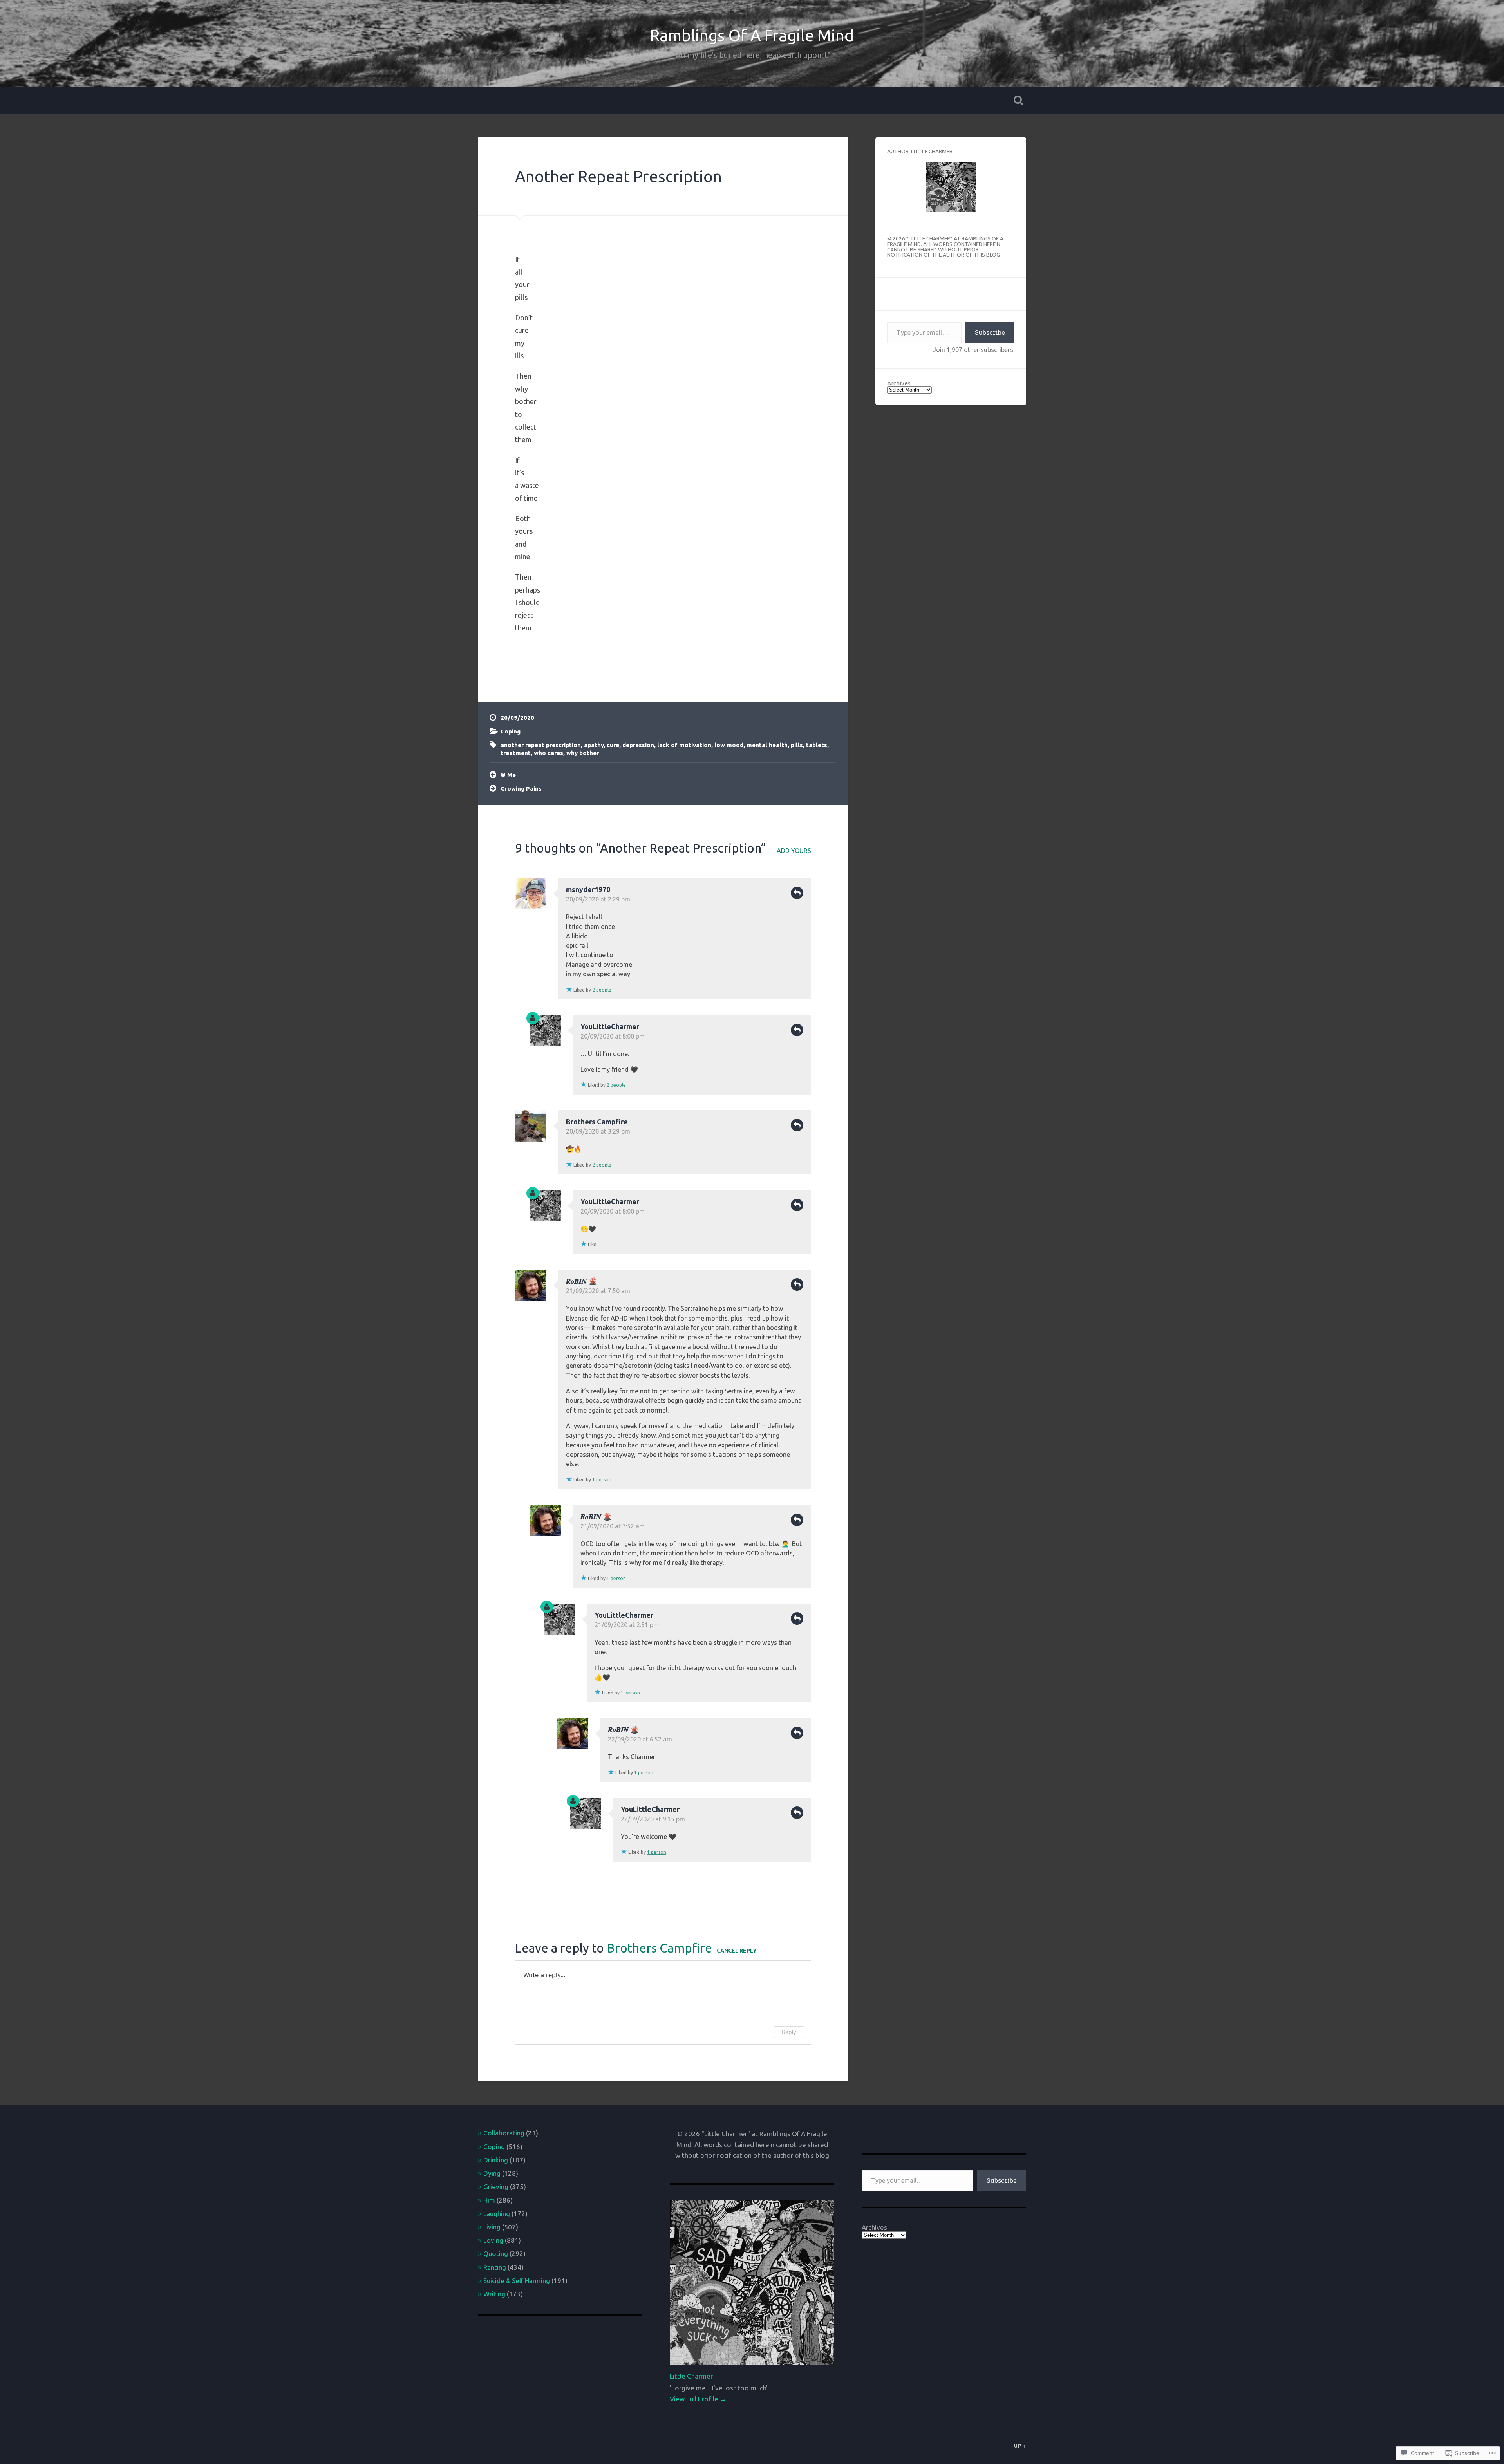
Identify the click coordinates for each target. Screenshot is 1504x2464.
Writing (494, 2294)
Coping (511, 731)
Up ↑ (1020, 2446)
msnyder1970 (588, 889)
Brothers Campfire (597, 1122)
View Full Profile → (698, 2399)
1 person (602, 1480)
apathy (594, 745)
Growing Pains (521, 789)
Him (489, 2200)
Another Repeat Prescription (618, 176)
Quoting (496, 2254)
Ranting (495, 2267)
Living (492, 2227)
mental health (767, 745)
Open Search (1018, 100)
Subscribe (990, 332)
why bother (583, 753)
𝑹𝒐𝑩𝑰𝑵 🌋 (581, 1281)
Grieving (496, 2187)
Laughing (497, 2214)
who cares (549, 753)
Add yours (794, 851)
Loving (493, 2240)
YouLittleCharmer (610, 1026)
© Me (508, 775)
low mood (729, 745)
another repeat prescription (541, 745)
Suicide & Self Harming (517, 2281)
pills (797, 745)
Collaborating (504, 2133)
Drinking (496, 2160)
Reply (797, 893)
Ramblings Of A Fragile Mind (752, 35)
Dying (492, 2173)
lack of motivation (684, 745)
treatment (516, 753)
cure (613, 745)
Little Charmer (691, 2376)
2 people (602, 990)
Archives (899, 383)
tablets (817, 745)
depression (638, 745)
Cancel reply (737, 1951)
